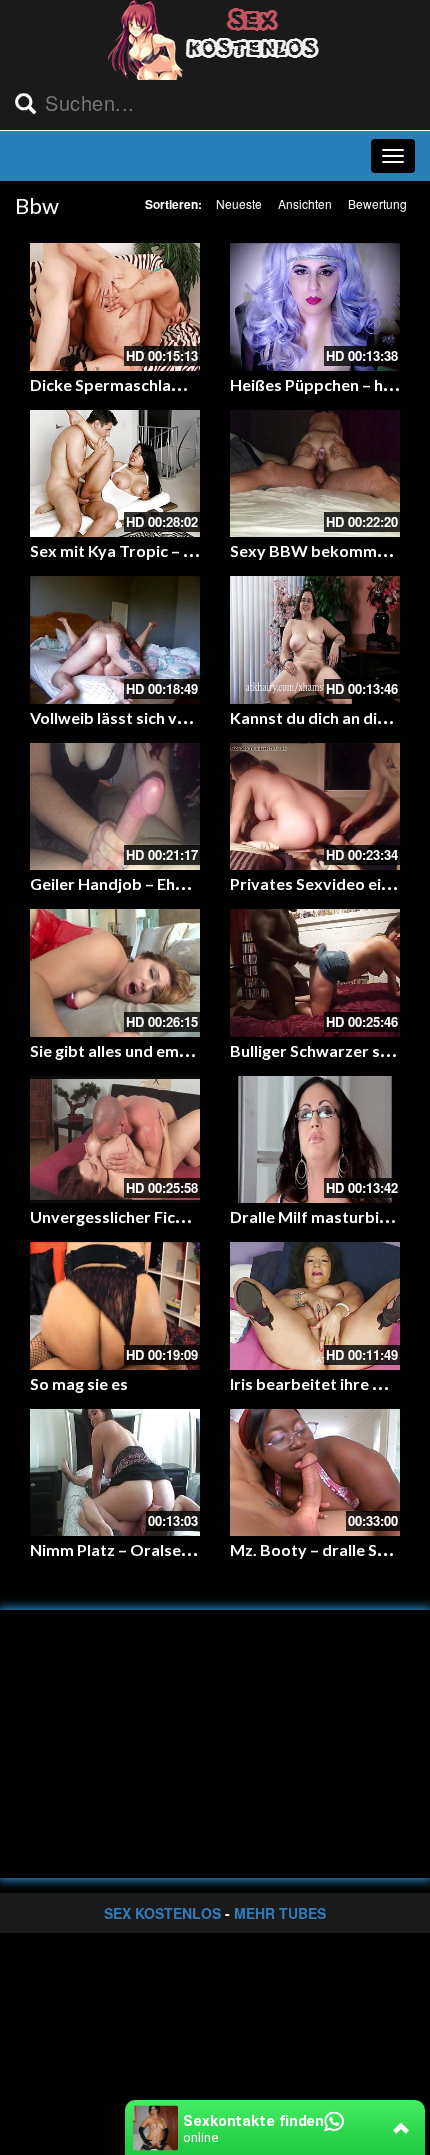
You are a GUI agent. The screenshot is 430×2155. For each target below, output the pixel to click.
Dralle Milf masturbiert (316, 1216)
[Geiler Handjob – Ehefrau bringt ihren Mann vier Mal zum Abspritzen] (115, 807)
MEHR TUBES (280, 1913)
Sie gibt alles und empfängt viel (144, 1050)
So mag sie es (79, 1383)
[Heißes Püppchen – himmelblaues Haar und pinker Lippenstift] (315, 307)
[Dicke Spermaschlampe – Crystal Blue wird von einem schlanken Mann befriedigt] (115, 307)
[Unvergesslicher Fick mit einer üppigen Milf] (115, 1140)
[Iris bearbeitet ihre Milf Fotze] (315, 1306)
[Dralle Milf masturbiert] (315, 1140)
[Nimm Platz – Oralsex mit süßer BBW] (115, 1473)
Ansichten (305, 203)
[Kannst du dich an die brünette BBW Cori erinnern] (315, 640)
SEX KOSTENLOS (162, 1913)
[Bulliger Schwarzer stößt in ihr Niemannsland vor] (315, 973)
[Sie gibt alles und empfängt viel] (115, 973)
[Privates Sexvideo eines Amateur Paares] (315, 807)
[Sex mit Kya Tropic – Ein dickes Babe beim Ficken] (115, 474)
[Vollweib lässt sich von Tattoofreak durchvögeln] (115, 640)
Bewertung (377, 203)
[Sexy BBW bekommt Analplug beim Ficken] (315, 474)
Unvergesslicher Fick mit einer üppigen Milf (189, 1216)
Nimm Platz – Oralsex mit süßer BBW (168, 1549)
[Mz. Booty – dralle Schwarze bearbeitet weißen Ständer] (315, 1473)
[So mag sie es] (115, 1306)
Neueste (239, 203)
